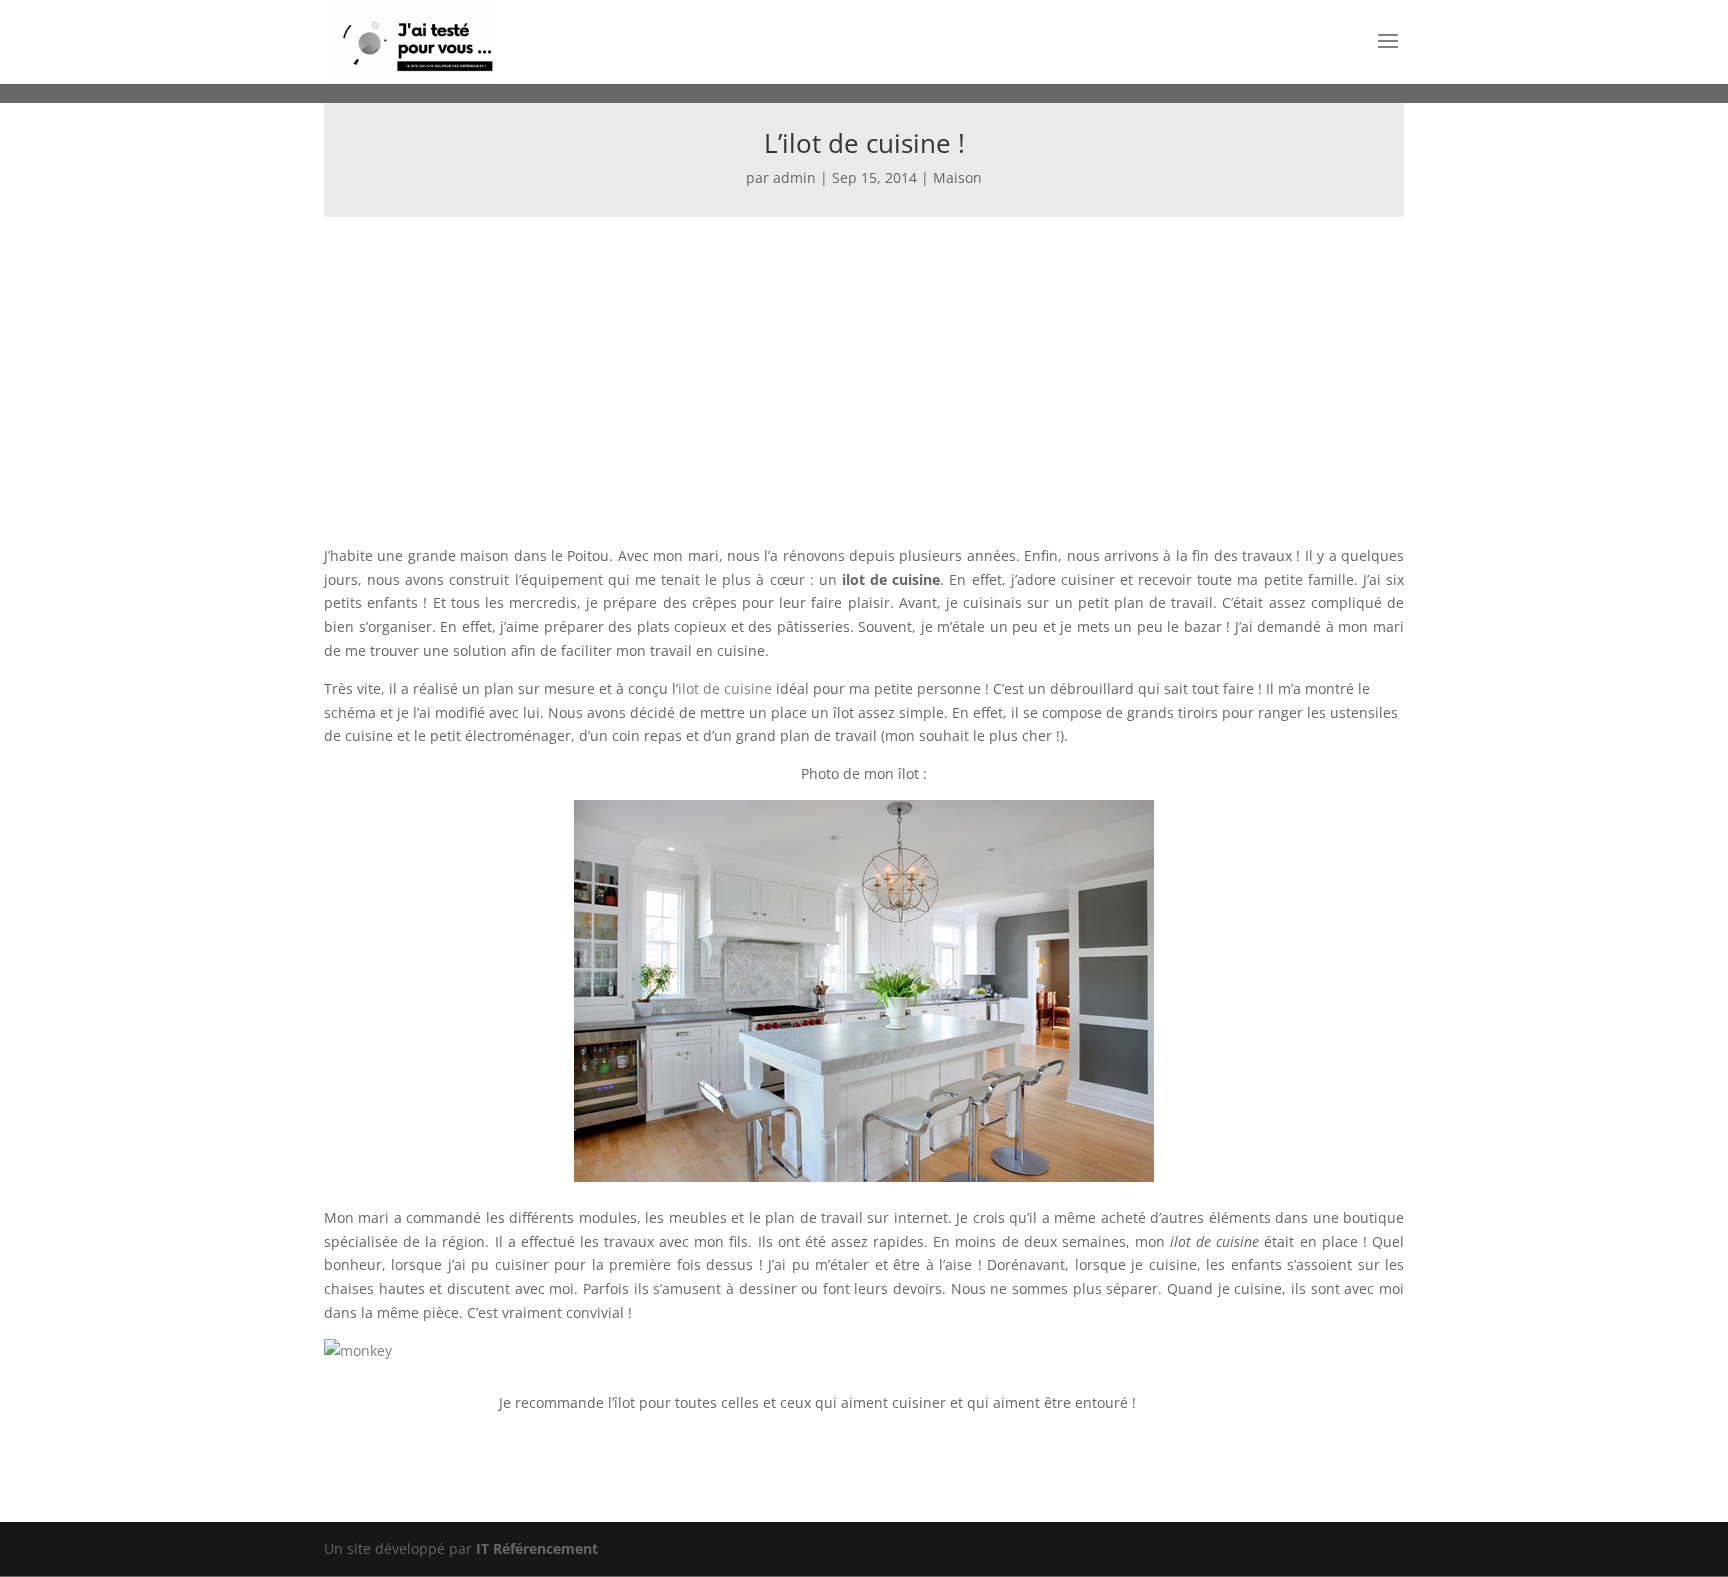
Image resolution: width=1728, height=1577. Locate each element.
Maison (957, 177)
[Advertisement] (864, 367)
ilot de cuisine (725, 688)
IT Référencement (537, 1548)
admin (794, 177)
